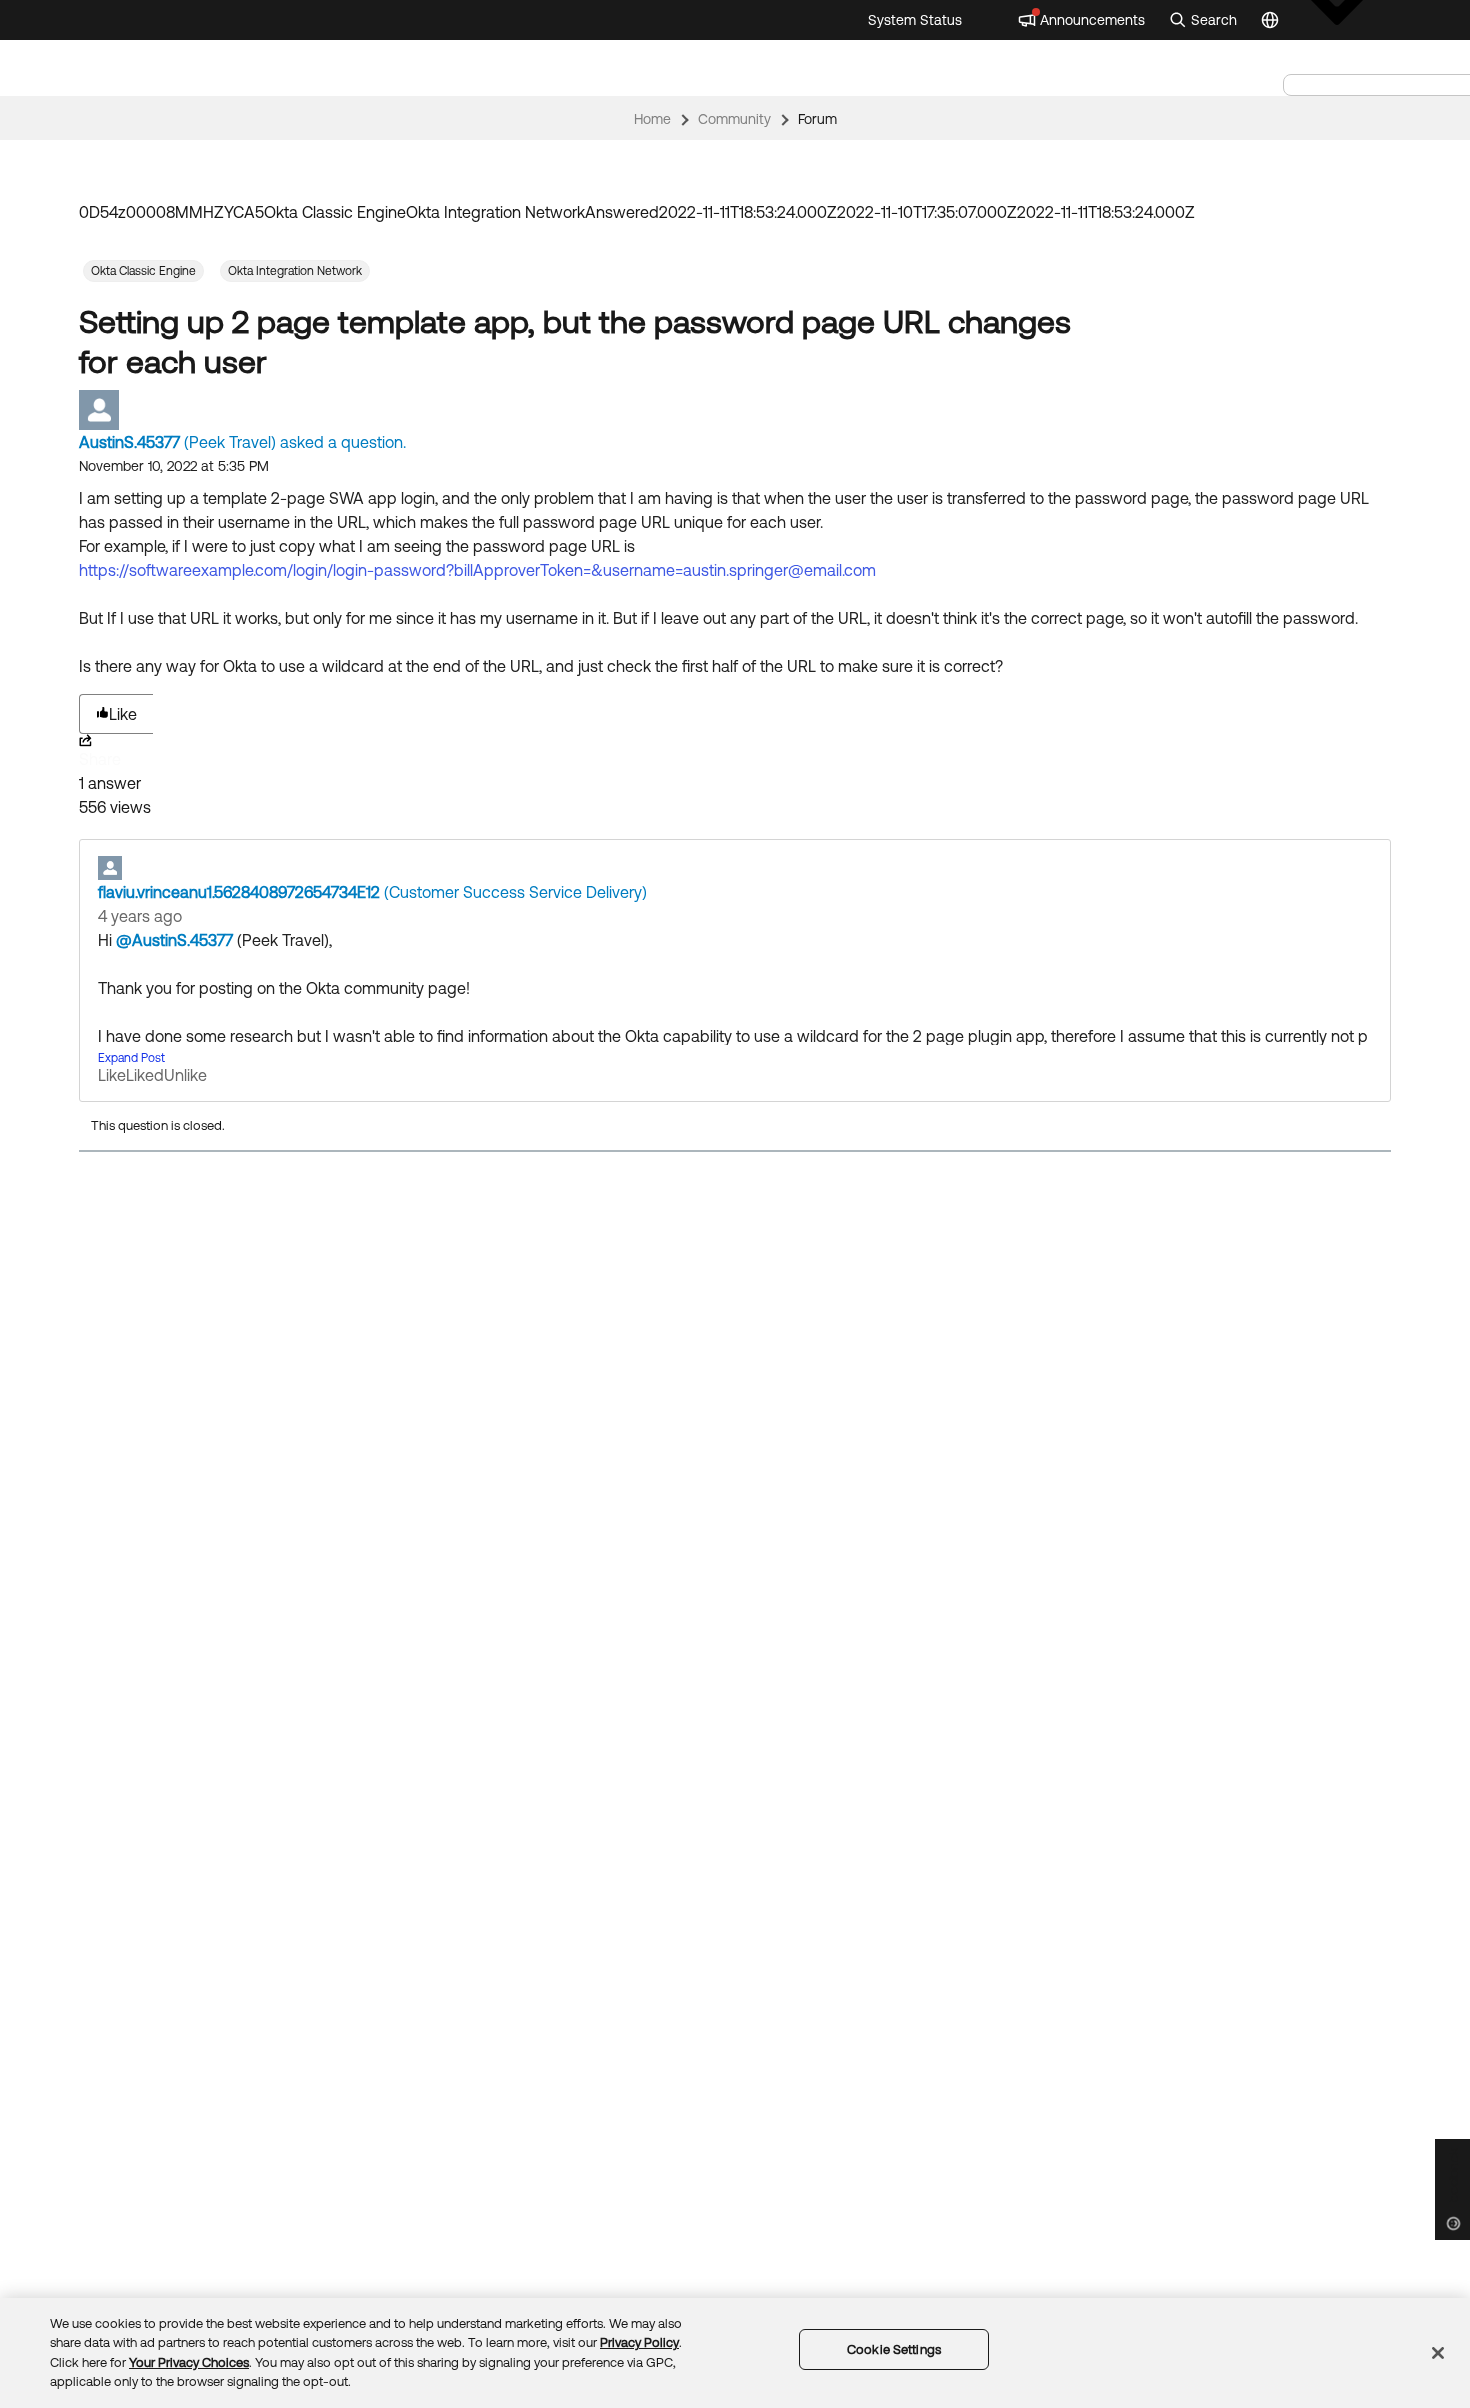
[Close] (1438, 2353)
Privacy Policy (639, 2342)
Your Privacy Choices (189, 2362)
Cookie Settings (894, 2349)
